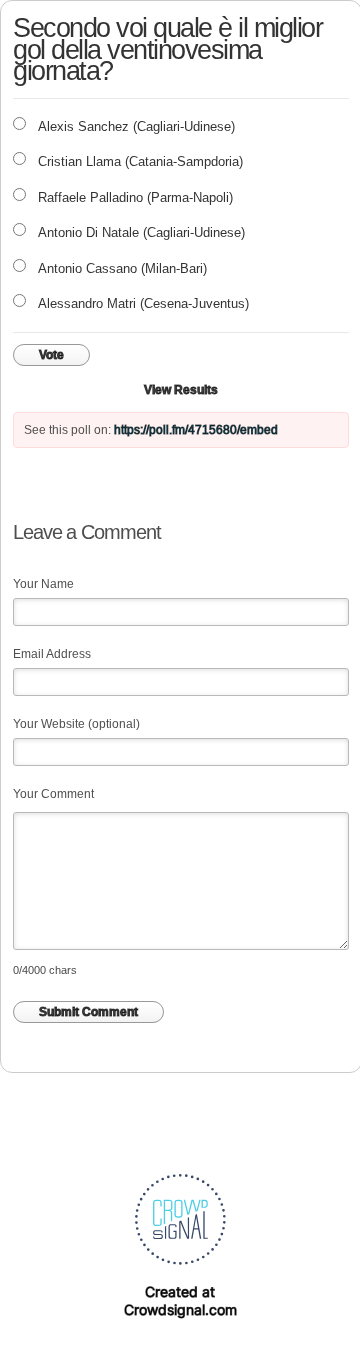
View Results (181, 390)
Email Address (52, 654)
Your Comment (53, 794)
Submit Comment (88, 1012)
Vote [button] (51, 355)
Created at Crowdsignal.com (180, 1300)
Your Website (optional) (76, 724)
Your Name (43, 584)
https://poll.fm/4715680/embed (196, 430)
